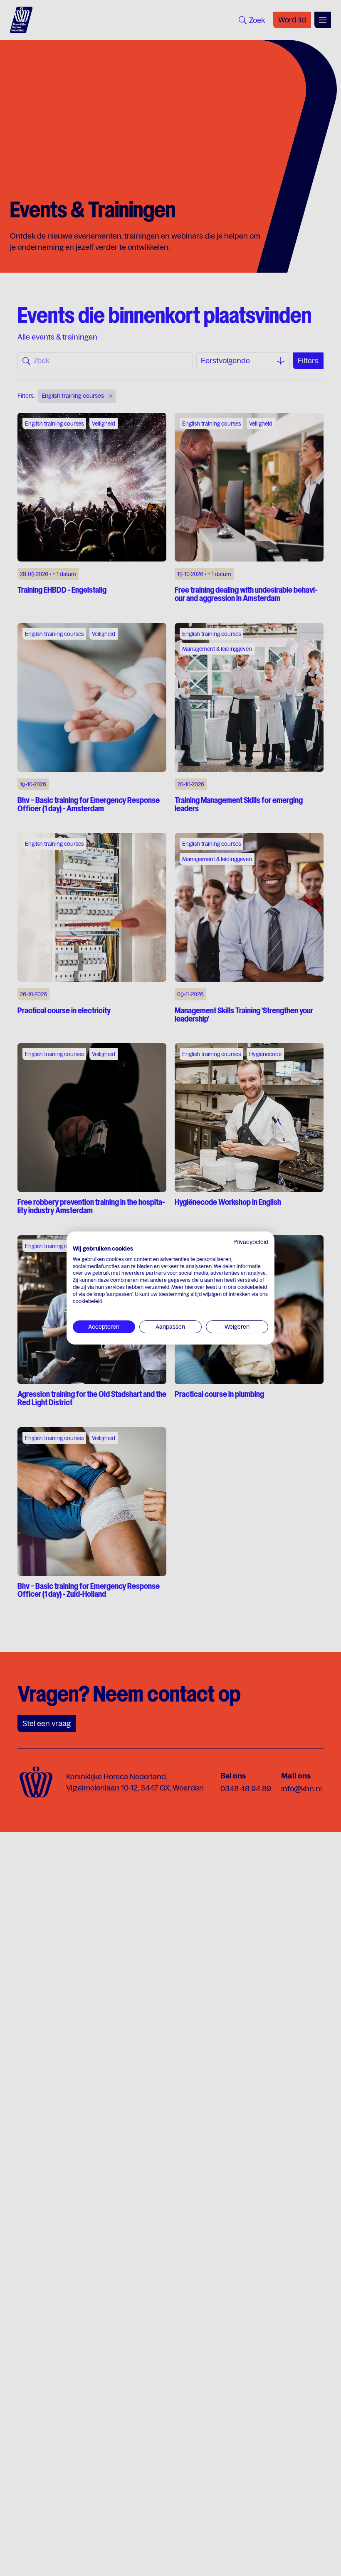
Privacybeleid (251, 1242)
